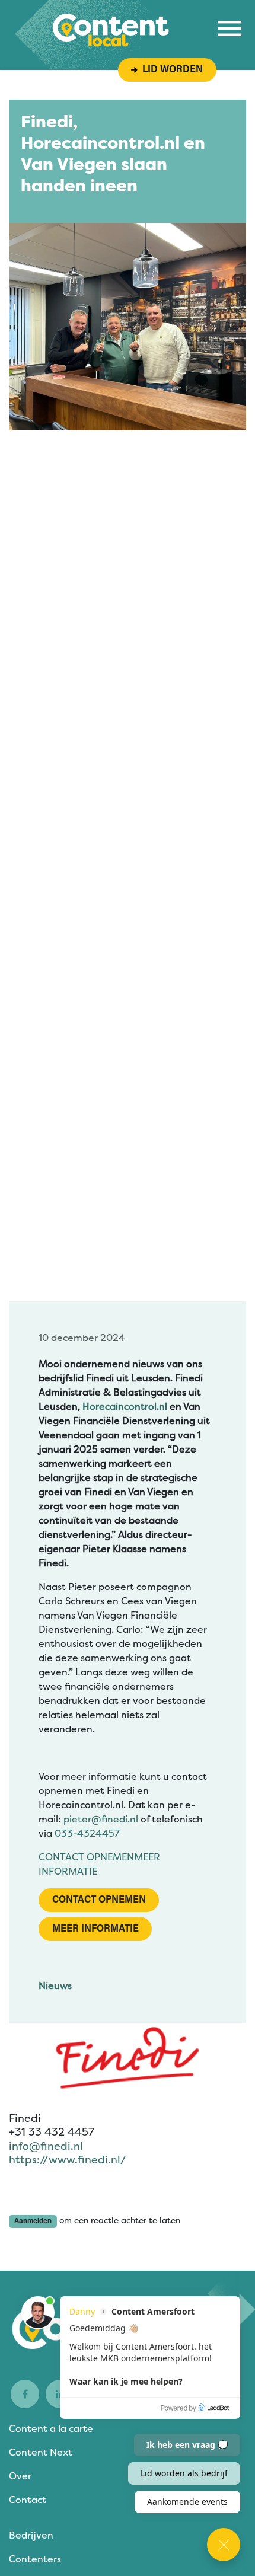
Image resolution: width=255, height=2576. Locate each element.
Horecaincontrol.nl (125, 1407)
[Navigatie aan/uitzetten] (230, 28)
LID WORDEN (170, 70)
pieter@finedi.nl (101, 1819)
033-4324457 (87, 1833)
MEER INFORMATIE (95, 1929)
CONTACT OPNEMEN (86, 1857)
